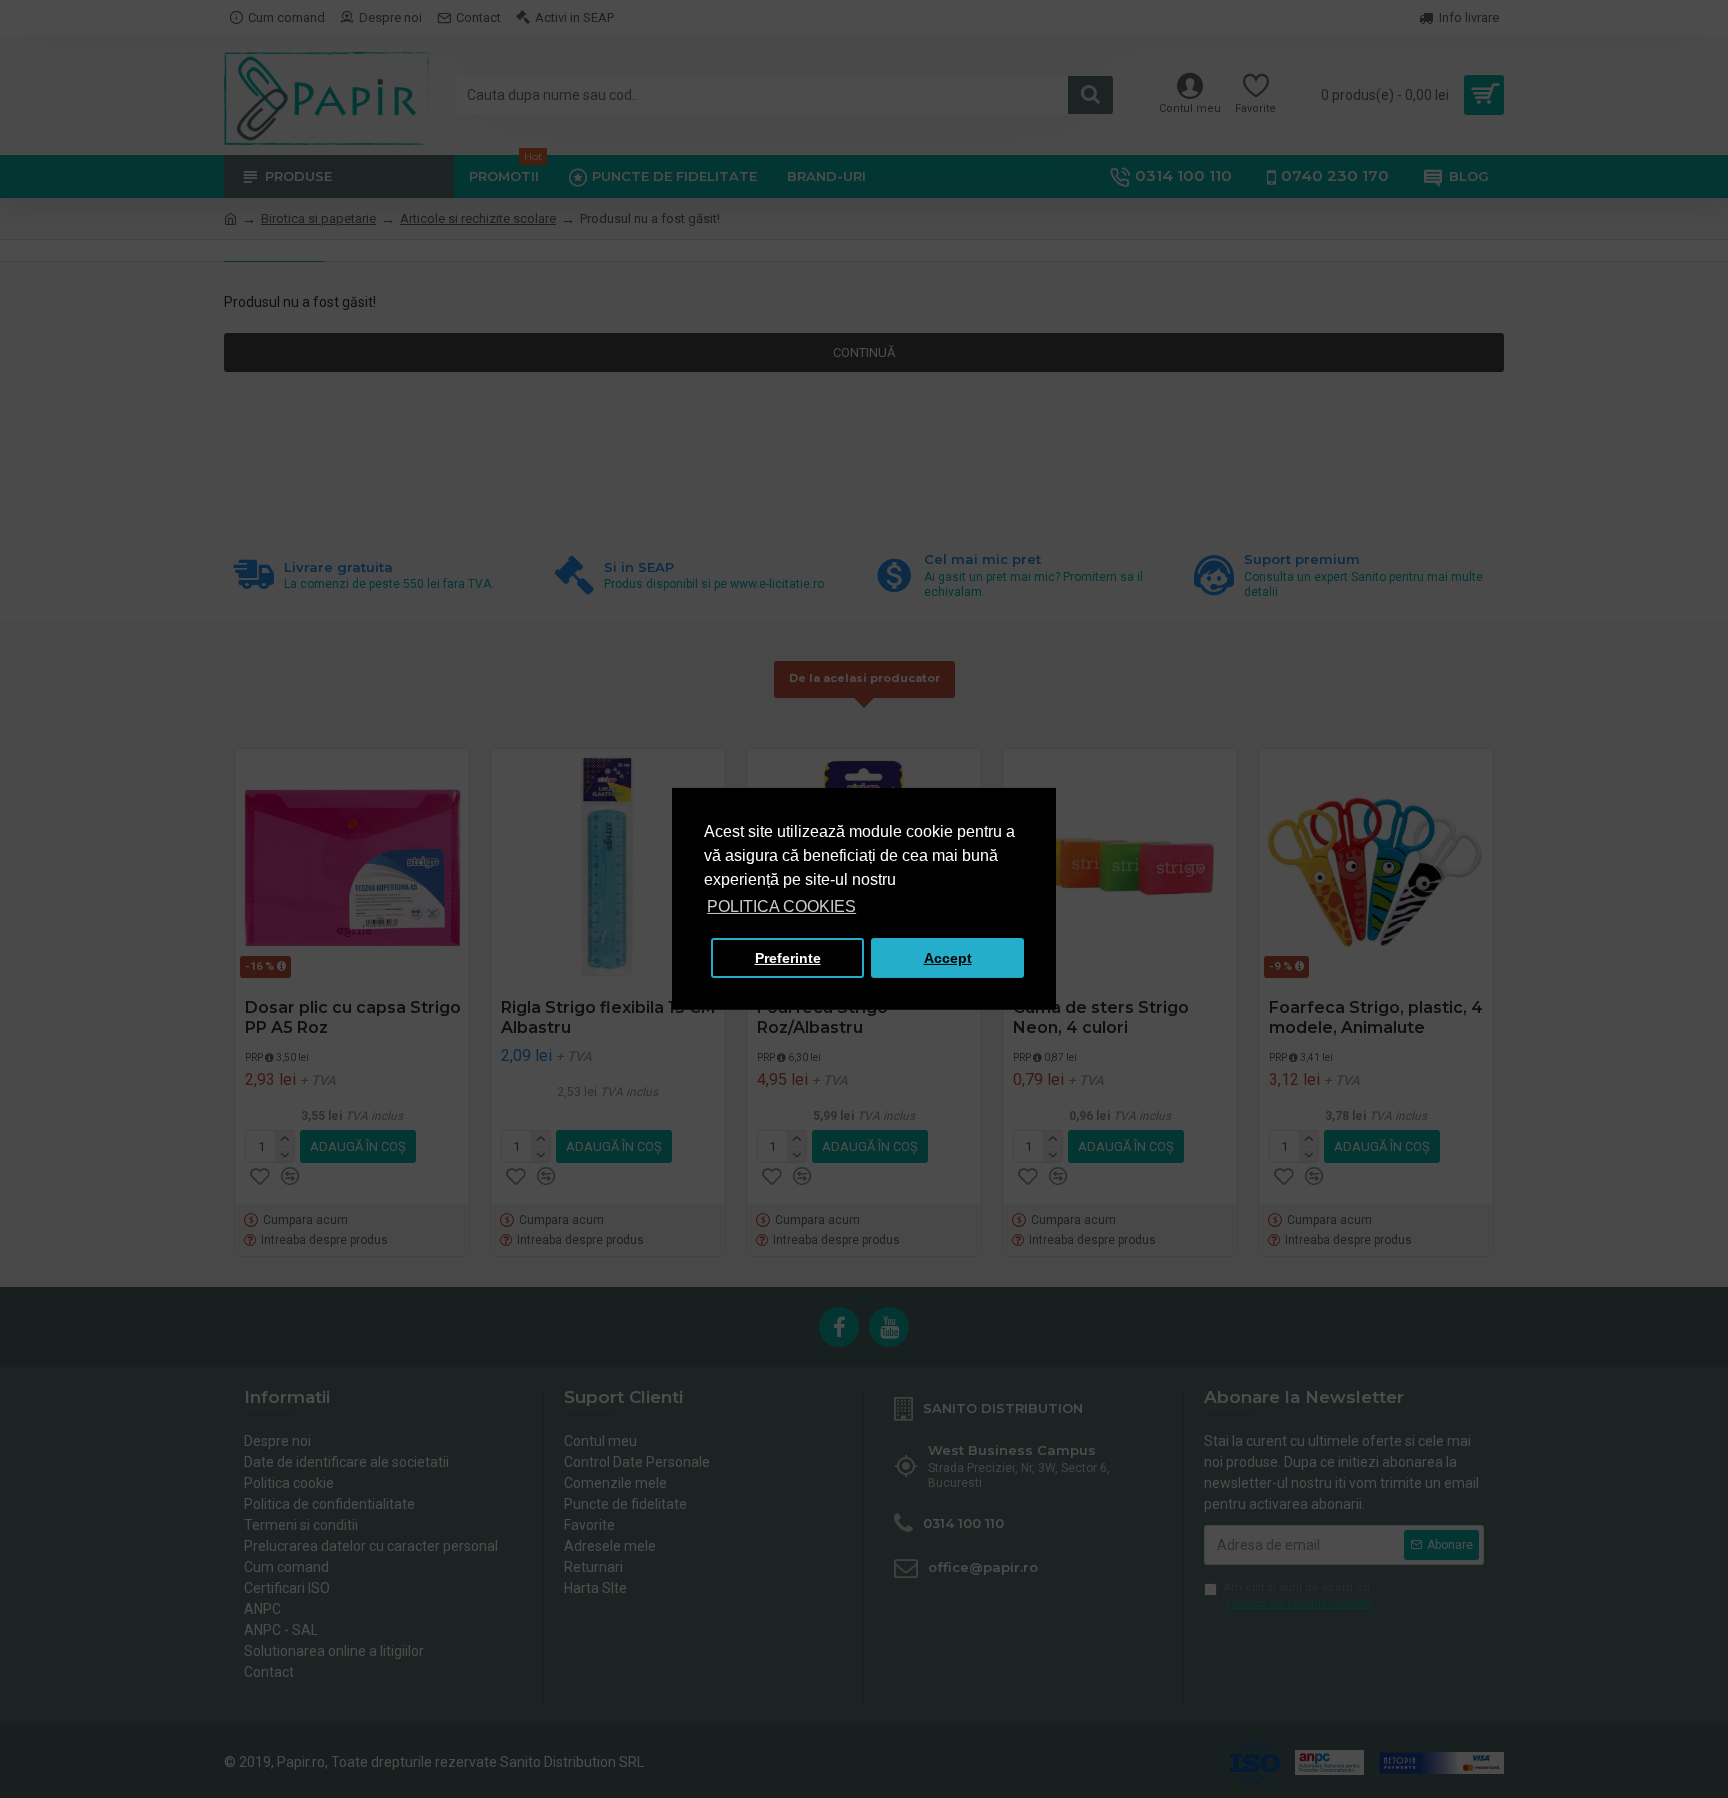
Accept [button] (948, 958)
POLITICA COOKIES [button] (781, 906)
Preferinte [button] (788, 958)
